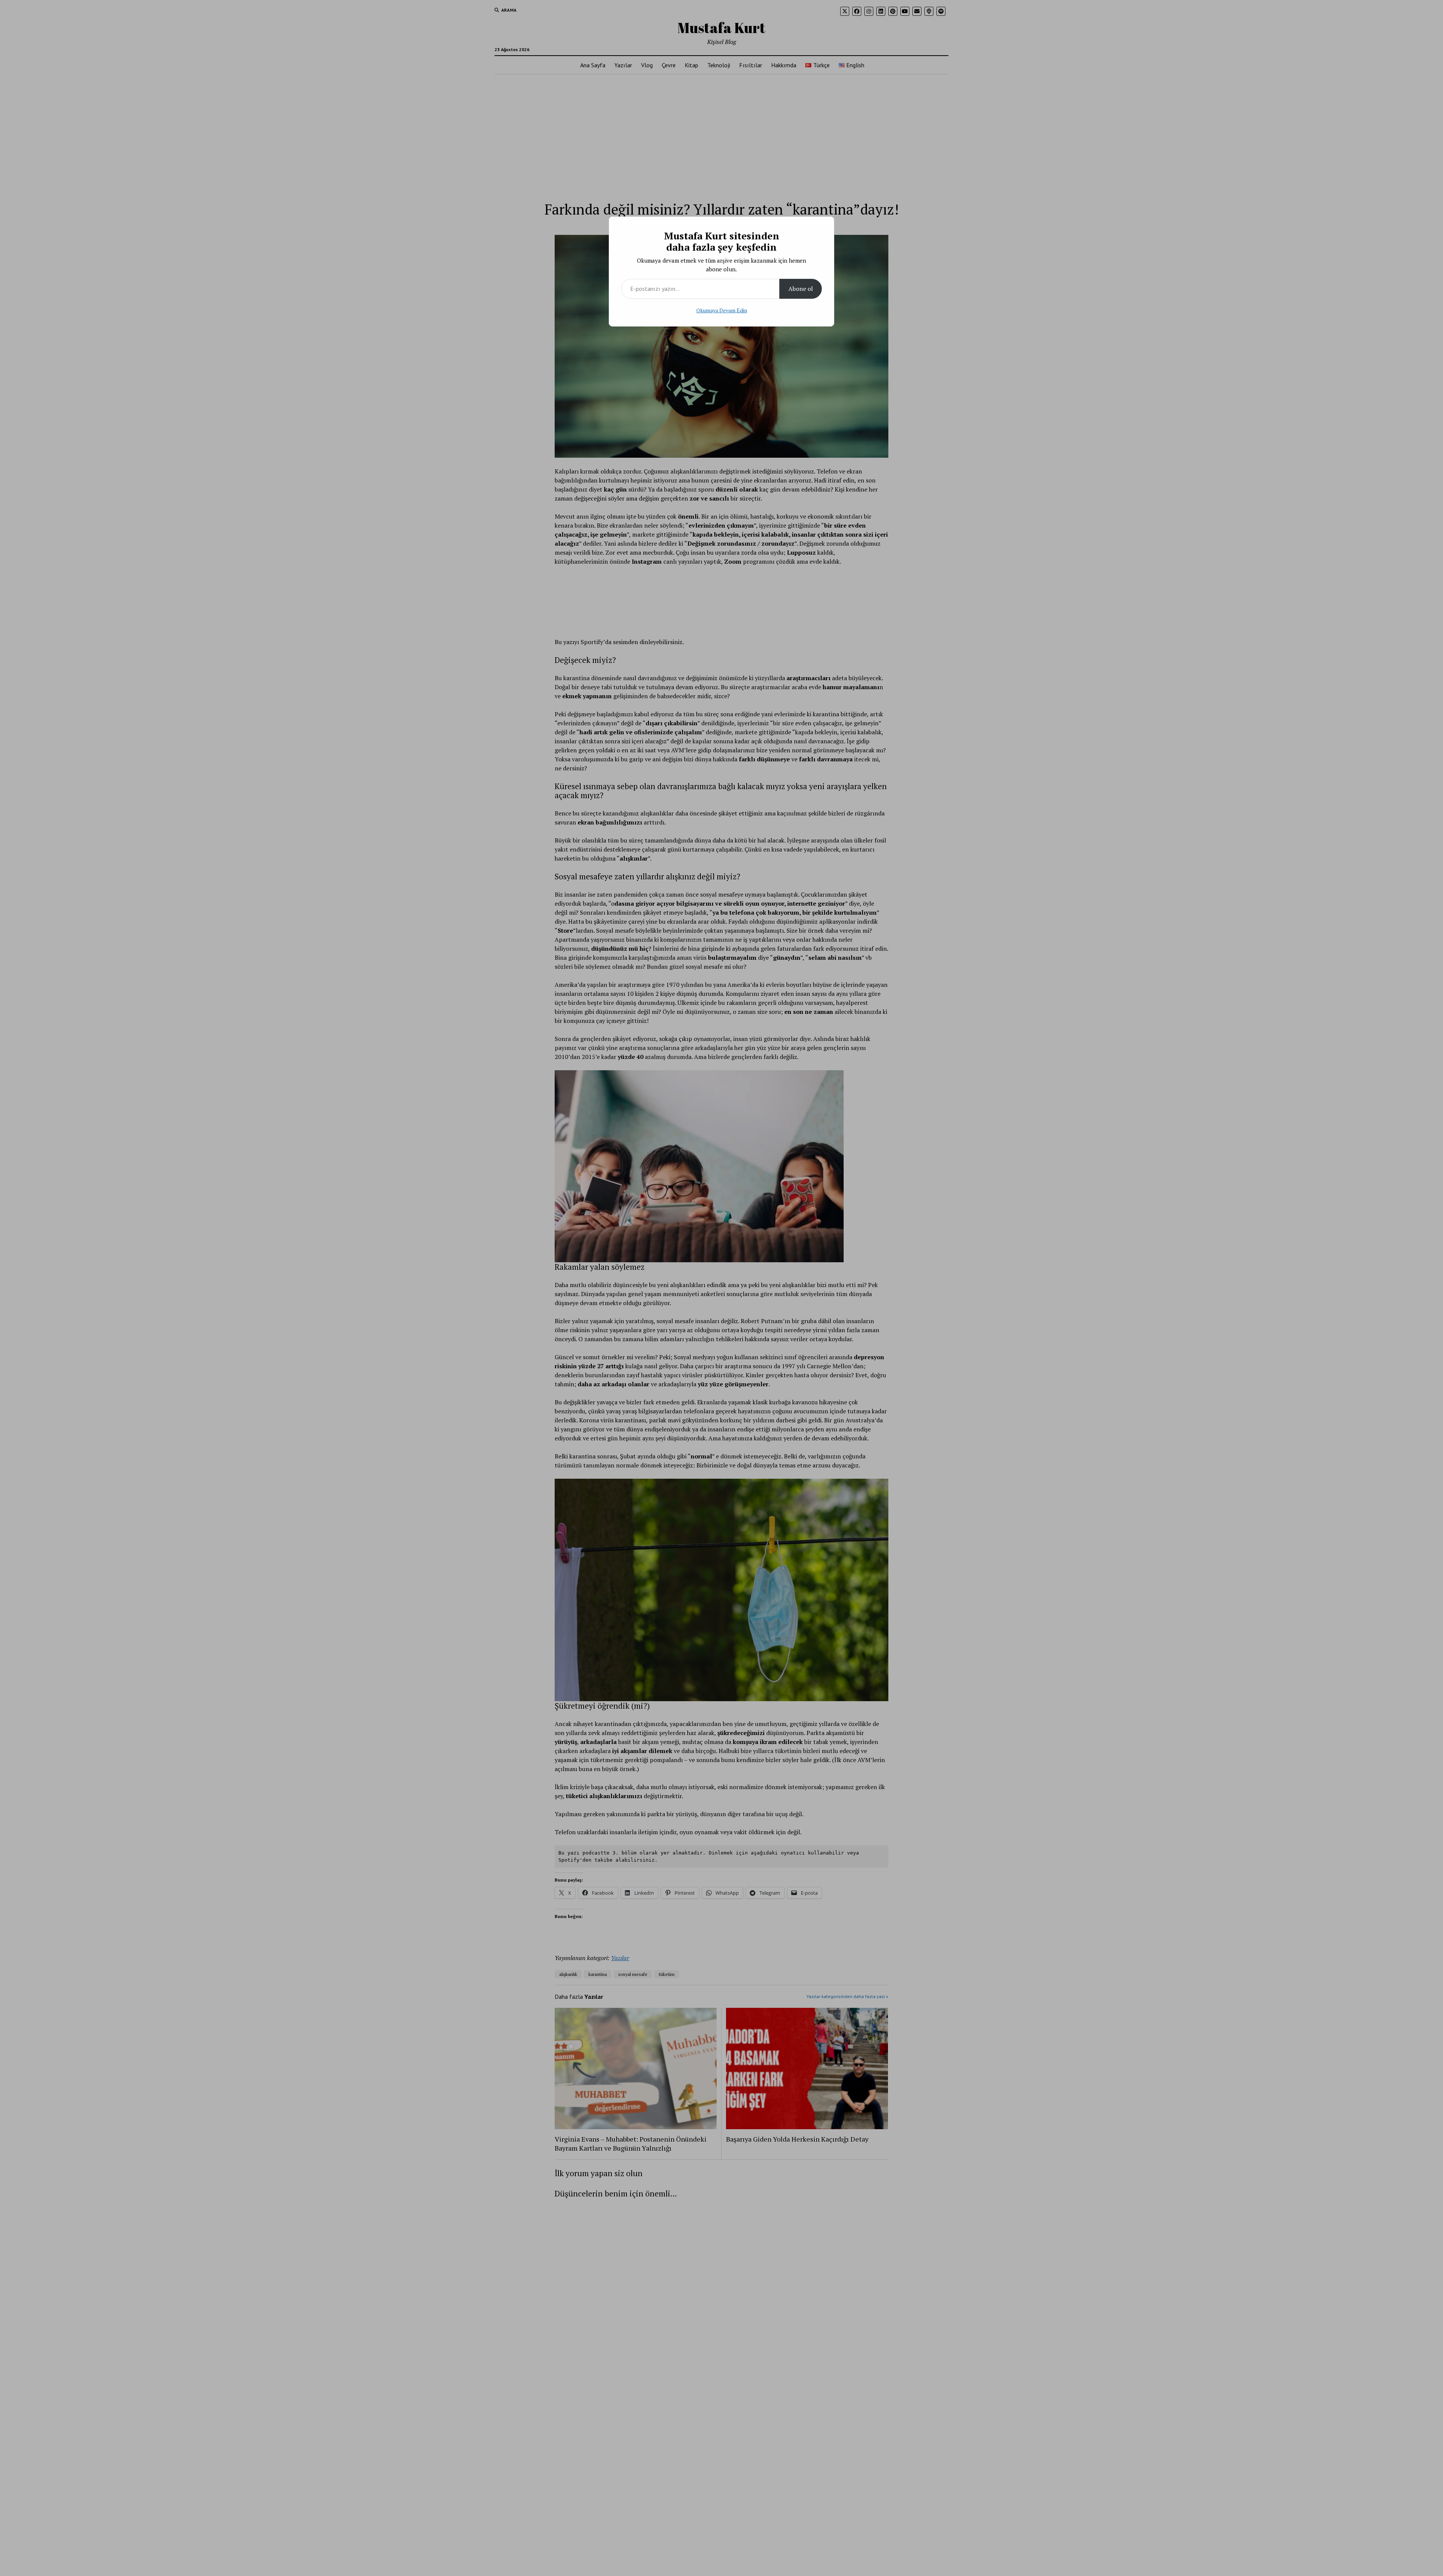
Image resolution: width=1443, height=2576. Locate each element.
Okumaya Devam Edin (722, 310)
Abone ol (801, 289)
